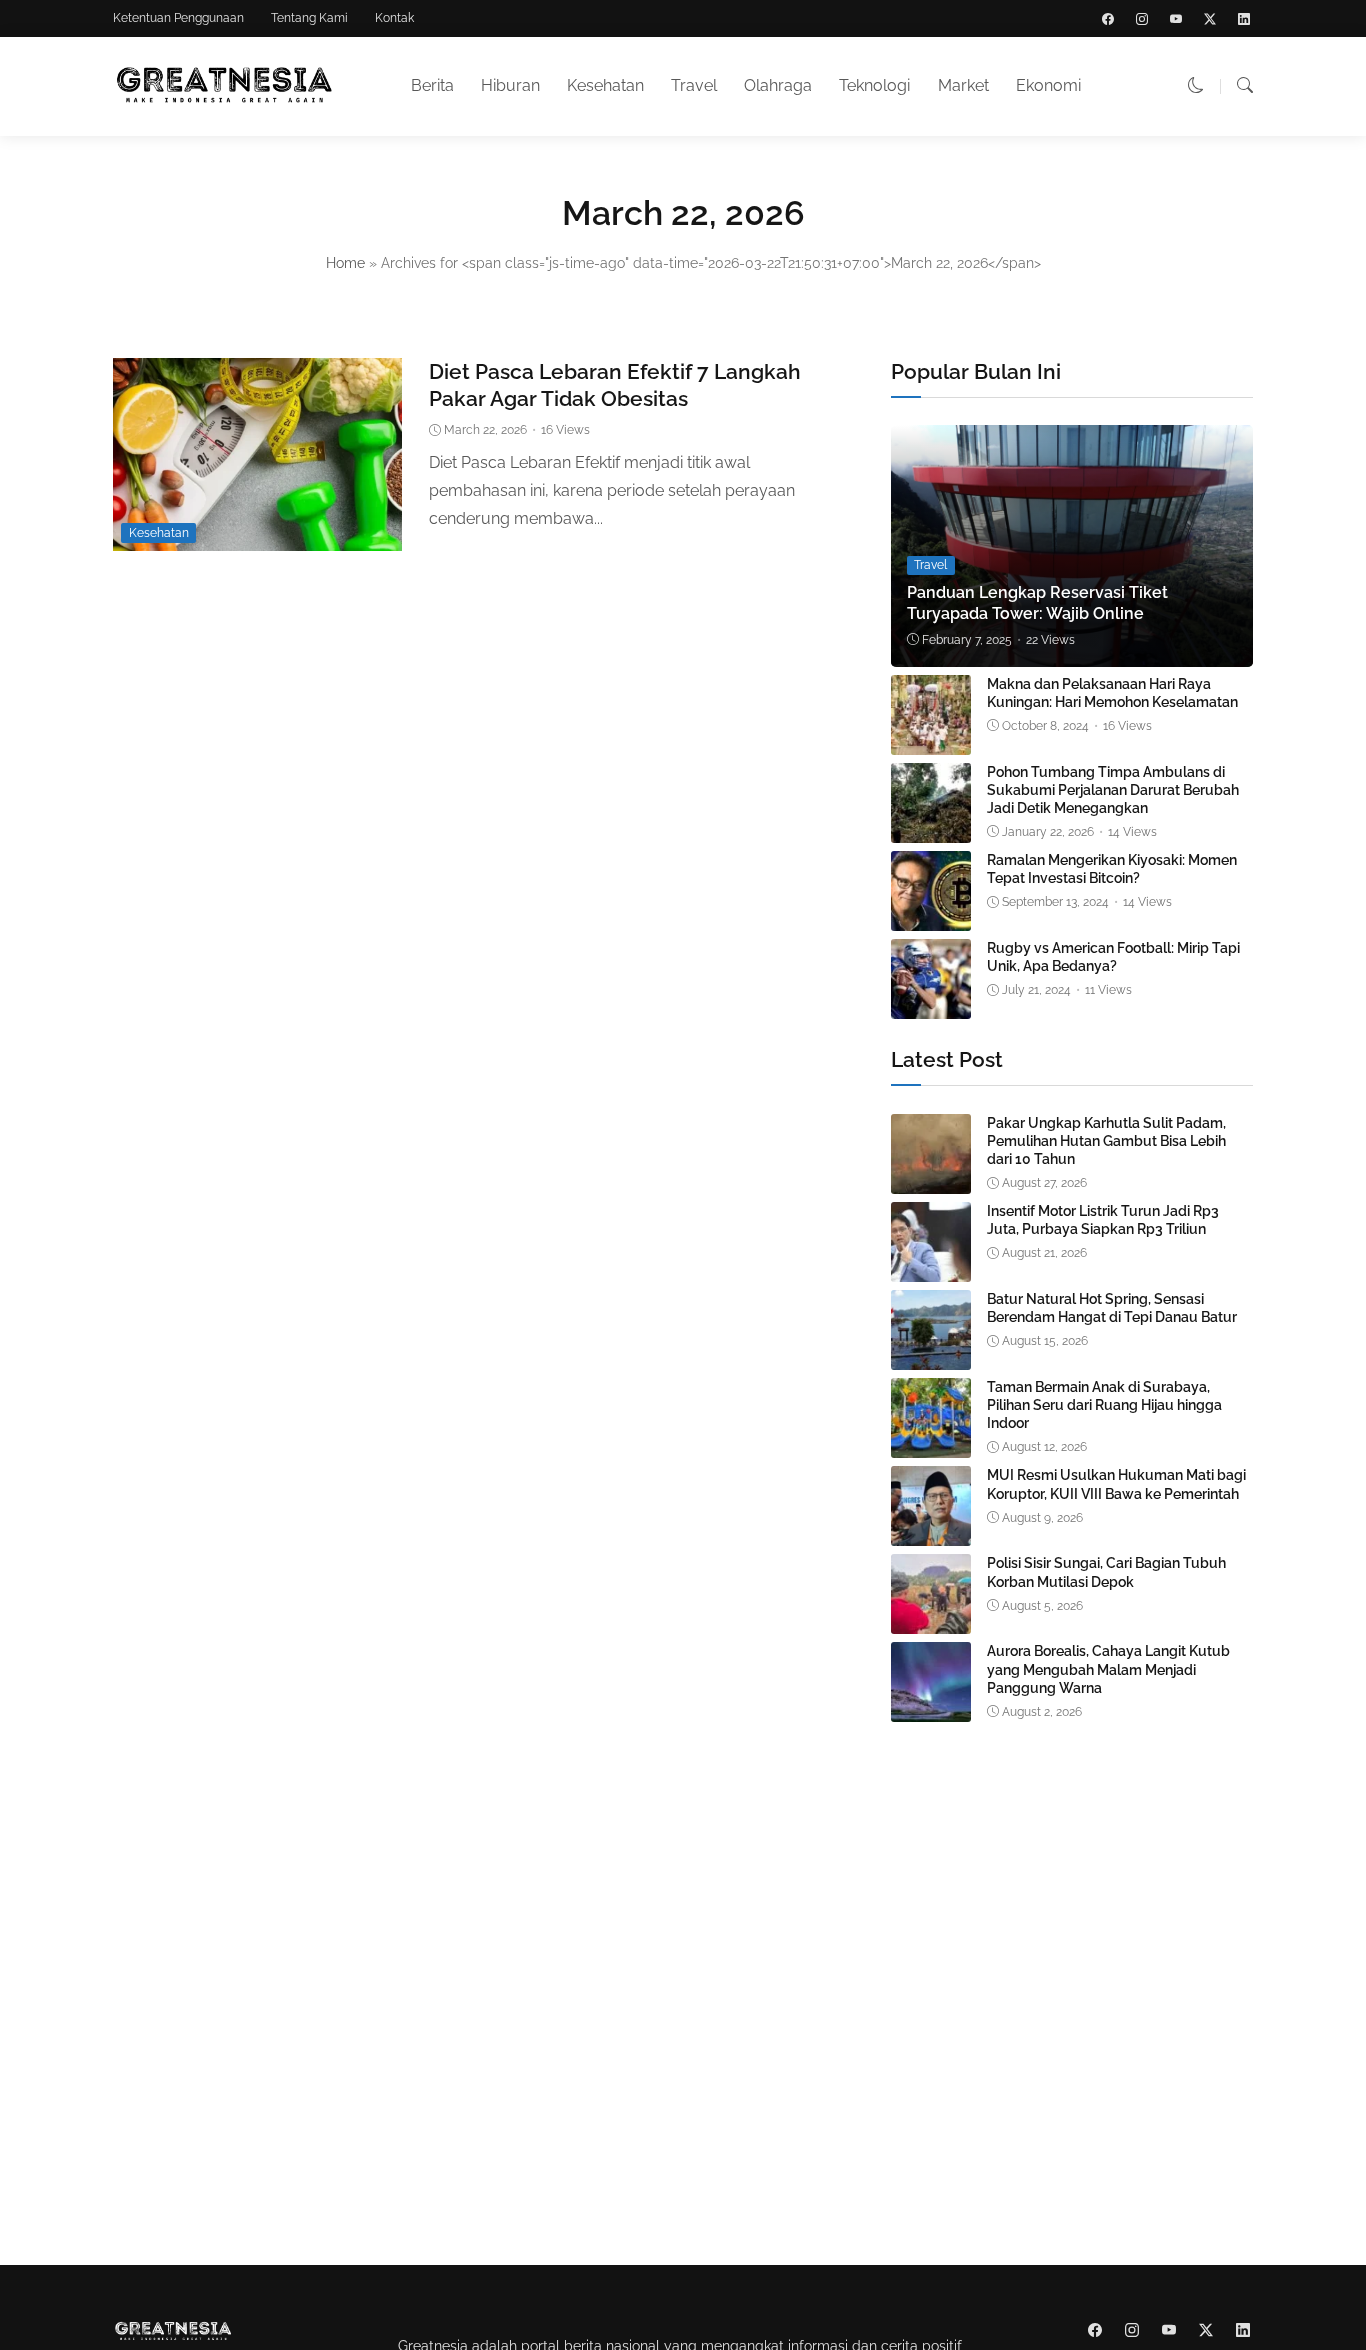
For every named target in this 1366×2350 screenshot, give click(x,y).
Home (345, 263)
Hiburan (510, 85)
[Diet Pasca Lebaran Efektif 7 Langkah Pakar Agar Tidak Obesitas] (257, 536)
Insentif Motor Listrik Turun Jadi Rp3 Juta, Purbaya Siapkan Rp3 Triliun (1103, 1220)
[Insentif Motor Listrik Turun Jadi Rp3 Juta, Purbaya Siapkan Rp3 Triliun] (931, 1267)
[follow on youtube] (1176, 19)
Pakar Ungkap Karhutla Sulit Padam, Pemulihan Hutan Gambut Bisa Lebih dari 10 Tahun (1106, 1141)
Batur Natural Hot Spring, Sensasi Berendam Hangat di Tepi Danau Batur (1112, 1308)
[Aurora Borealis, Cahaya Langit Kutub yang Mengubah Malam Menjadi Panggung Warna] (931, 1707)
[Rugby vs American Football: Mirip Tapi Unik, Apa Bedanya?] (931, 1004)
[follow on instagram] (1142, 19)
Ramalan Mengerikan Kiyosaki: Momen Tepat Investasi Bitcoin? (1112, 869)
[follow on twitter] (1210, 19)
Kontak (394, 18)
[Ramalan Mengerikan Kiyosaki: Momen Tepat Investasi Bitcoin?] (931, 916)
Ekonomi (1048, 85)
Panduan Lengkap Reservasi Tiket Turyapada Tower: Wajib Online (1037, 603)
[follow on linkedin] (1244, 19)
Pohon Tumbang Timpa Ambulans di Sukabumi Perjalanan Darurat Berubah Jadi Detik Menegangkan (1113, 790)
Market (963, 85)
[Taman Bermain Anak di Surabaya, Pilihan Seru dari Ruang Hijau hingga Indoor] (931, 1443)
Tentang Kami (309, 18)
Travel (694, 85)
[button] (1196, 85)
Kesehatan (605, 85)
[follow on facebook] (1108, 19)
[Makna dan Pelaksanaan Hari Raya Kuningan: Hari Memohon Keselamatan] (931, 740)
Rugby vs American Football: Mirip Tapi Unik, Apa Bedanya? (1113, 957)
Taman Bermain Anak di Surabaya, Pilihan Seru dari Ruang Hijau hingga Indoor (1104, 1405)
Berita (432, 85)
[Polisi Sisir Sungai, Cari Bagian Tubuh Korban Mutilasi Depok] (931, 1619)
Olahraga (778, 85)
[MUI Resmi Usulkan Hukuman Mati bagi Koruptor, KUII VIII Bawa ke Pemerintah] (931, 1531)
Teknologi (874, 85)
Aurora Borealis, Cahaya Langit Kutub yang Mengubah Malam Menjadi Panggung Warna (1108, 1669)
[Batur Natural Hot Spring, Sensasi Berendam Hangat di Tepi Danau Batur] (931, 1355)
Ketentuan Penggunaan (178, 18)
